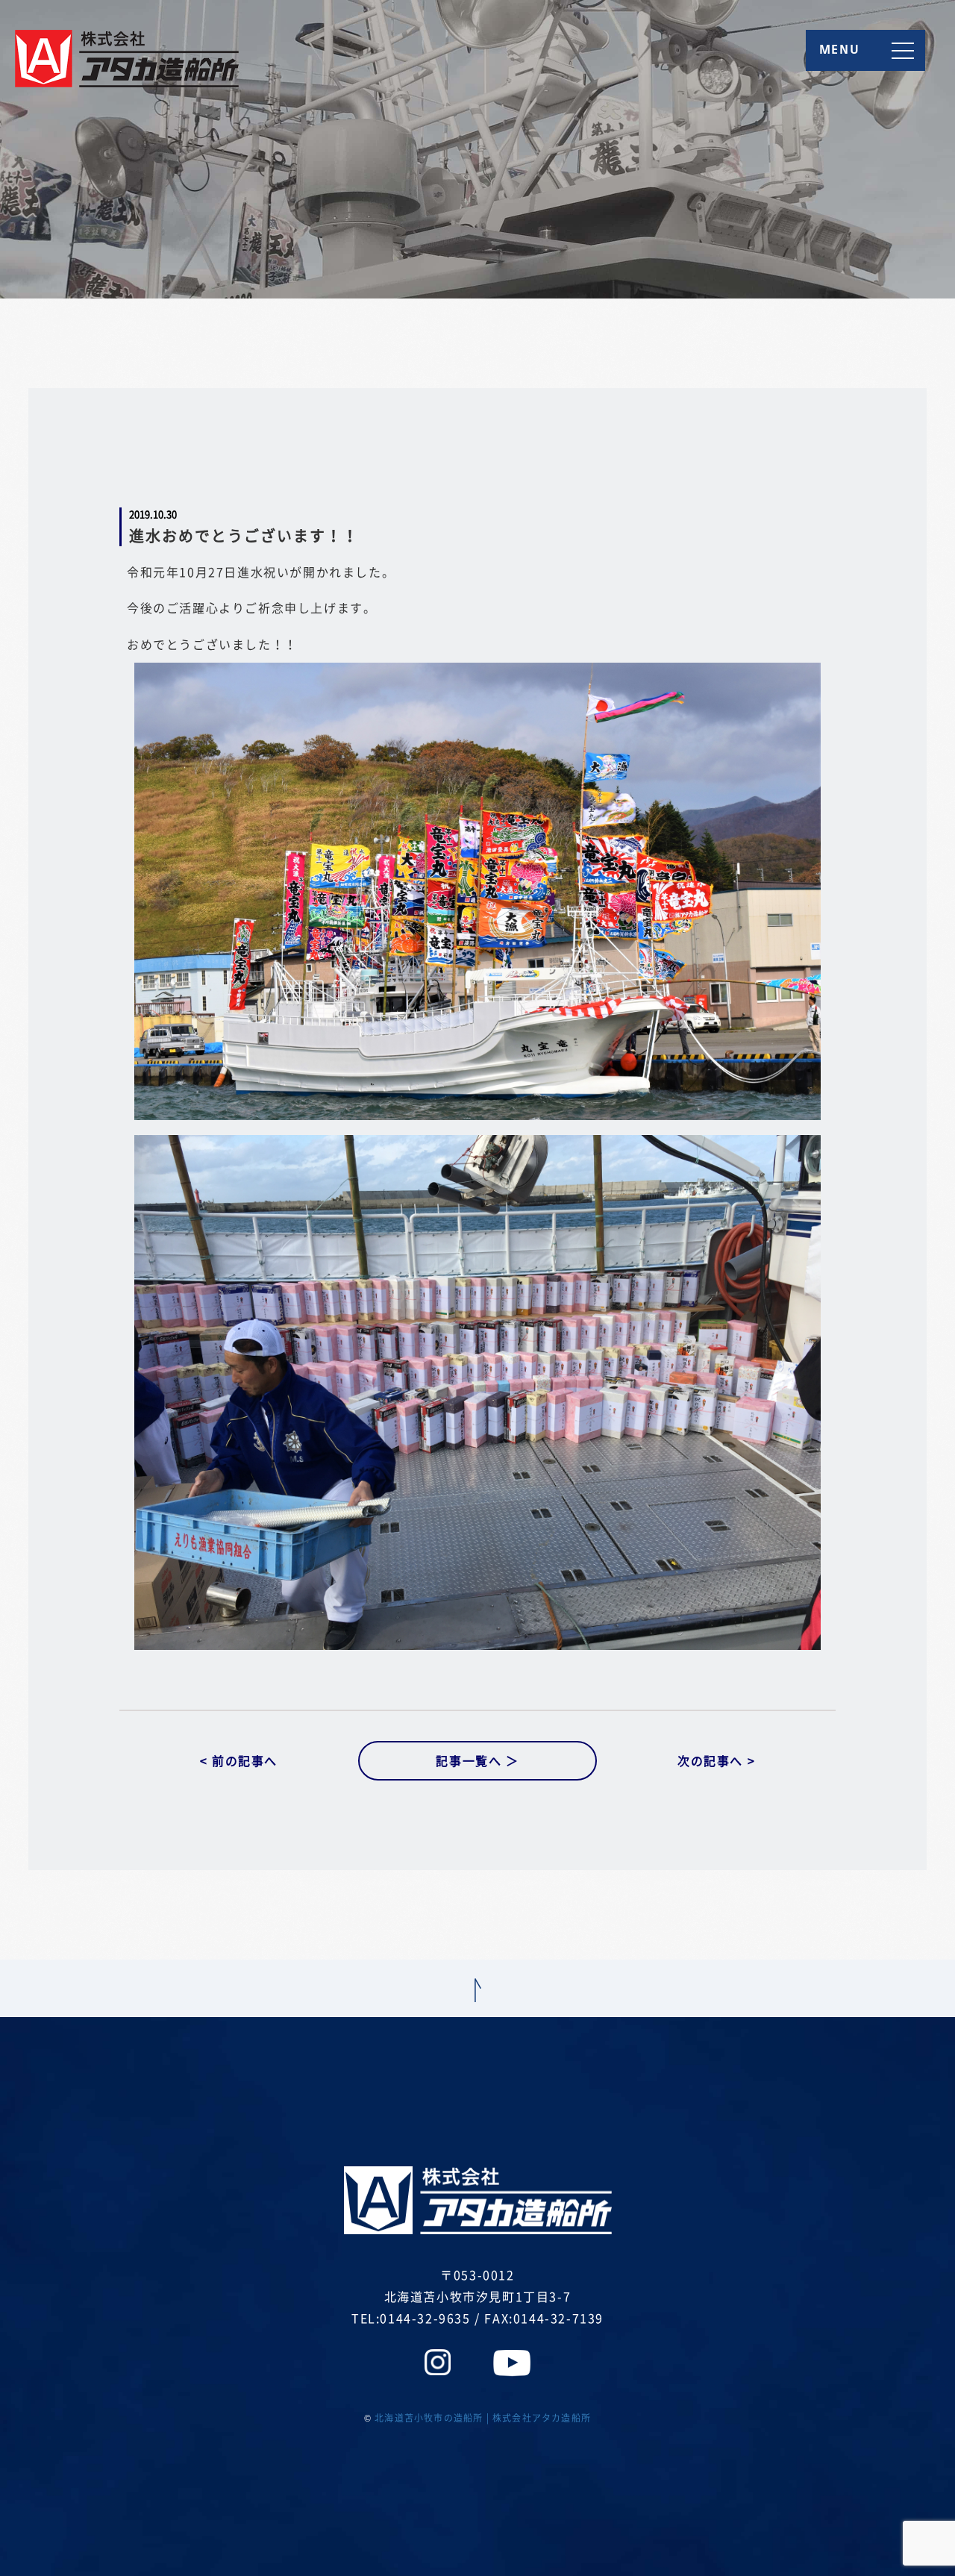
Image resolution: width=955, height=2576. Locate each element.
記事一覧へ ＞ (477, 1760)
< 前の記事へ (239, 1760)
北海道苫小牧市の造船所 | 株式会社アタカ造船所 (483, 2418)
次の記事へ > (716, 1760)
